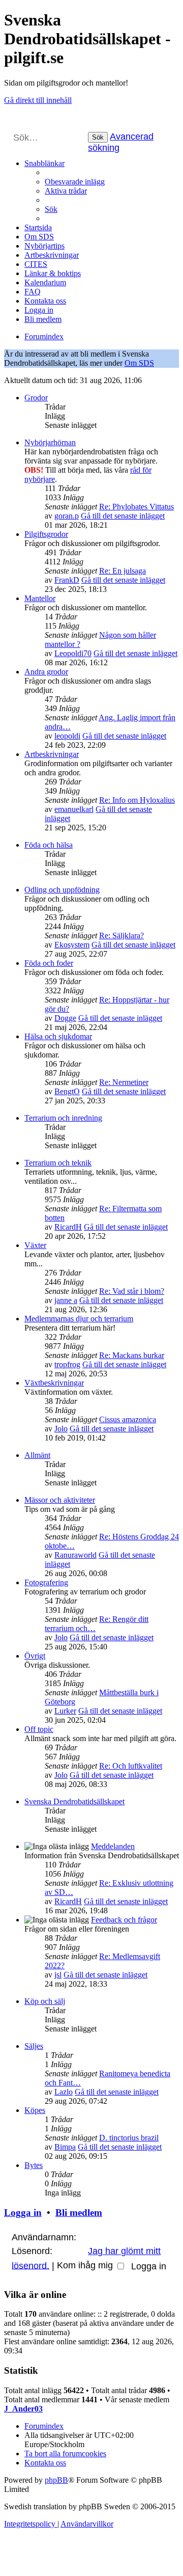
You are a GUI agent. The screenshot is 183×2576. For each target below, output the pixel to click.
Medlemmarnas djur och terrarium (79, 1319)
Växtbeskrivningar (54, 1383)
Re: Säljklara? (121, 936)
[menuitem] (75, 182)
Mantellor (40, 598)
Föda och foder (49, 963)
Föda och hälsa (49, 845)
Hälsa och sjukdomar (58, 1036)
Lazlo (64, 2092)
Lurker (65, 1711)
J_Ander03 (23, 2409)
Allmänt (37, 1455)
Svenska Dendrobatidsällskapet (74, 1801)
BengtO (67, 1091)
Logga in (23, 2213)
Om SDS (139, 363)
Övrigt (35, 1656)
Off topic (39, 1729)
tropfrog (67, 1364)
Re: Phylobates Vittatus (136, 507)
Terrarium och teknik (58, 1163)
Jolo (61, 1429)
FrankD (67, 580)
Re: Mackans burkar (132, 1355)
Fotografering (46, 1582)
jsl (58, 1975)
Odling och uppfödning (62, 890)
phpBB (56, 2480)
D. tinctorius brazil (129, 2138)
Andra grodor (46, 672)
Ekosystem (72, 945)
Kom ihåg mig (86, 2265)
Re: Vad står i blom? (132, 1291)
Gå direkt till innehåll (38, 100)
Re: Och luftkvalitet (131, 1766)
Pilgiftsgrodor (46, 534)
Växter (35, 1245)
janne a (66, 1300)
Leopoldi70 (73, 653)
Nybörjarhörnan (50, 442)
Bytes (34, 2165)
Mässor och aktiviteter (60, 1500)
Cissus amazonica (128, 1419)
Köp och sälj (45, 2001)
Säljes (34, 2046)
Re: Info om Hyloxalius (137, 800)
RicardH (68, 1227)
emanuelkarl (74, 809)
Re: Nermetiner (124, 1082)
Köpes (35, 2110)
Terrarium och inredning (63, 1118)
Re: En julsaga (123, 571)
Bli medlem (79, 2213)
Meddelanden (113, 1846)
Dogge (65, 1018)
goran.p (67, 516)
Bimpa (65, 2147)
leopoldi (67, 736)
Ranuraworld (75, 1555)
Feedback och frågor (124, 1920)
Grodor (36, 398)
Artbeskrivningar (52, 754)
